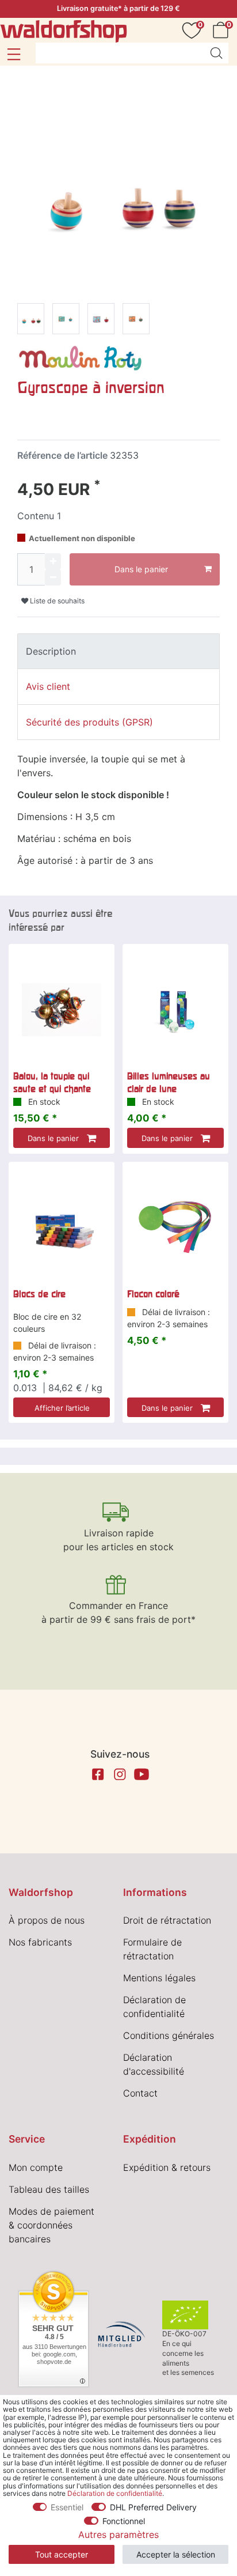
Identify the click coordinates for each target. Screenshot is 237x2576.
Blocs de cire (39, 1294)
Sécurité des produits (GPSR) (89, 722)
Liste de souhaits (56, 601)
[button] (14, 54)
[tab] (118, 651)
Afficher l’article (62, 1408)
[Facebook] (98, 1774)
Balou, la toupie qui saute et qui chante (52, 1082)
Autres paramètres (118, 2535)
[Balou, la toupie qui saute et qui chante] (62, 1010)
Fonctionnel (124, 2521)
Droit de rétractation (167, 1920)
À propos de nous (47, 1920)
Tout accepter (62, 2554)
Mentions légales (159, 1978)
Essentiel (67, 2507)
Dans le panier (141, 569)
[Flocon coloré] (175, 1227)
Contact (140, 2093)
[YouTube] (142, 1774)
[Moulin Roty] (81, 357)
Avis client (48, 686)
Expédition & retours (167, 2167)
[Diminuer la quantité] (53, 577)
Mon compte (36, 2167)
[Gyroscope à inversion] (31, 321)
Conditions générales (169, 2035)
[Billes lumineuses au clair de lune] (175, 1010)
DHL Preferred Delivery (153, 2507)
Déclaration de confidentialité (115, 2493)
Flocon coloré (153, 1294)
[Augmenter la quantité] (53, 561)
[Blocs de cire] (62, 1227)
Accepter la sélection (176, 2554)
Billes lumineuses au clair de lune (169, 1082)
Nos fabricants (40, 1942)
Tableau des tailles (49, 2189)
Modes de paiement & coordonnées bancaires (51, 2225)
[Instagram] (120, 1774)
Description (51, 651)
